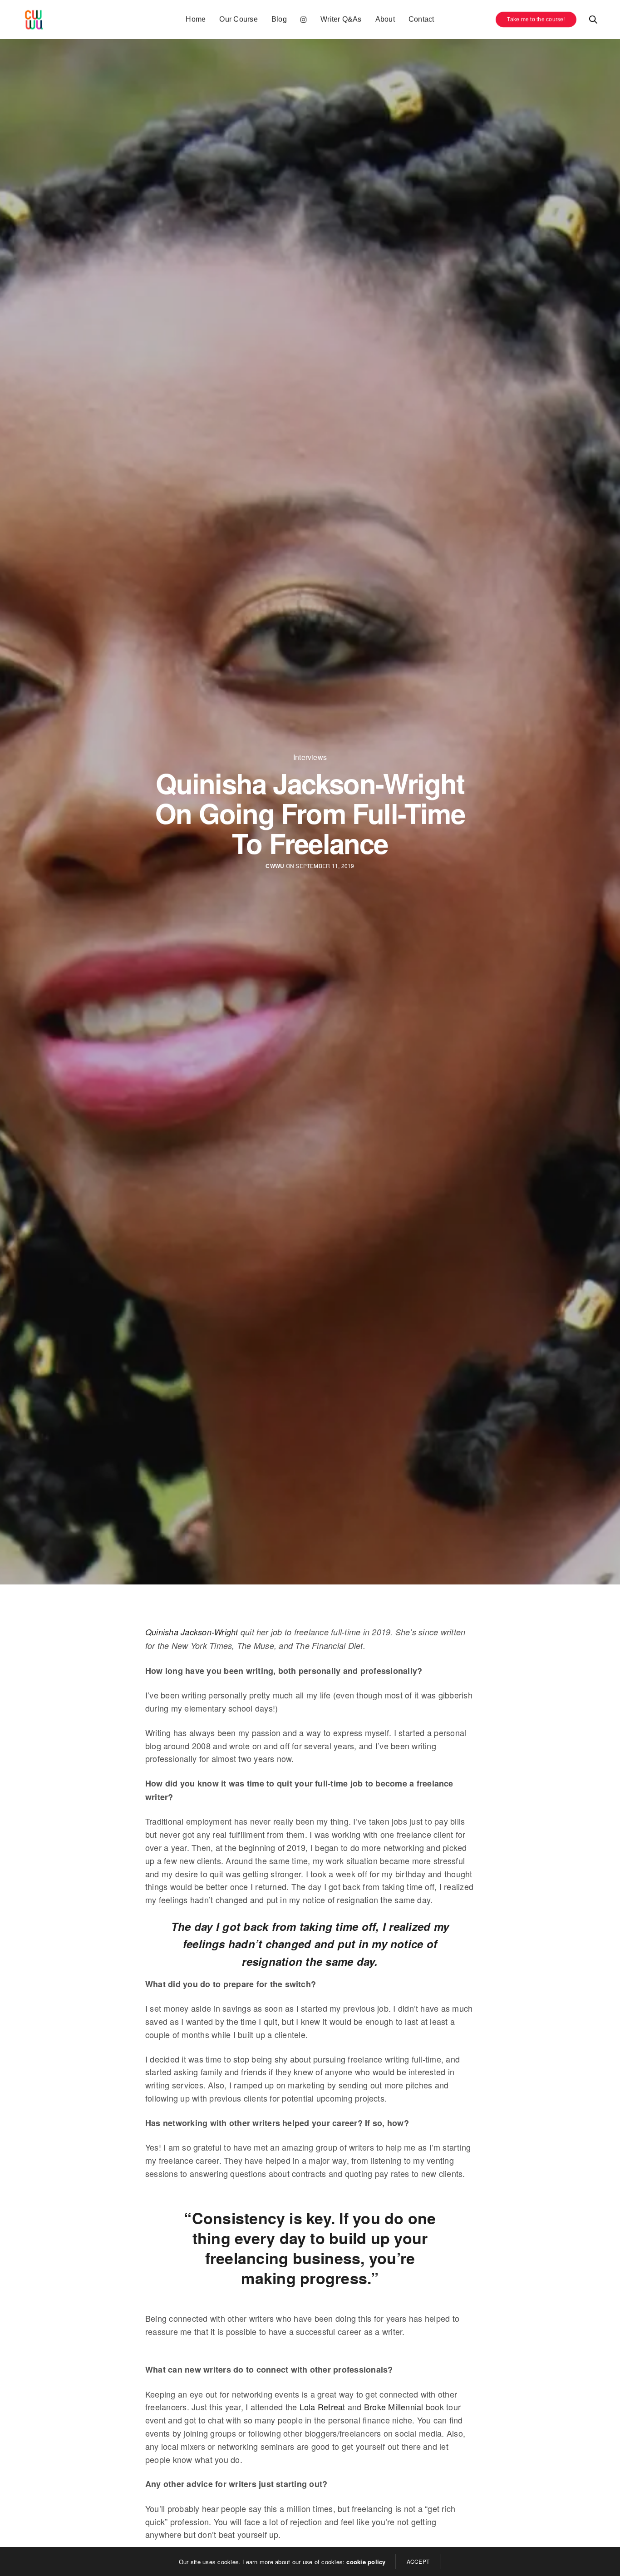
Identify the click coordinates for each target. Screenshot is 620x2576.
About (385, 19)
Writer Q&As (341, 19)
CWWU (275, 866)
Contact (421, 19)
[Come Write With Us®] (34, 20)
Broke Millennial (395, 2407)
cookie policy (366, 2562)
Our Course (238, 19)
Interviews (310, 757)
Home (196, 19)
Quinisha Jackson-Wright (192, 1632)
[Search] (593, 20)
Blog (279, 19)
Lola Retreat (322, 2407)
